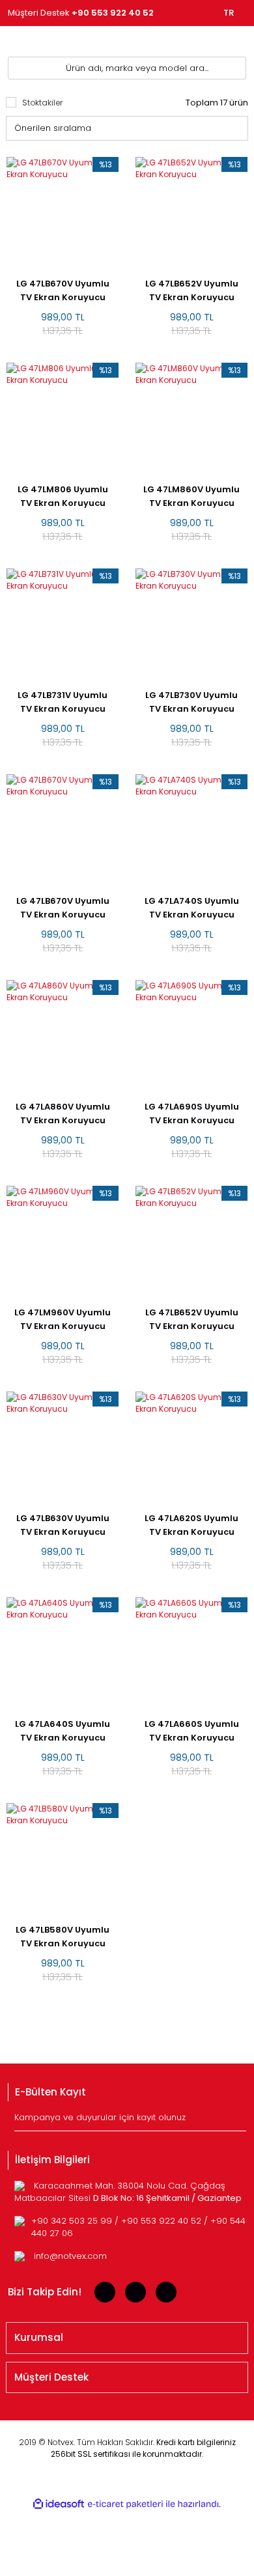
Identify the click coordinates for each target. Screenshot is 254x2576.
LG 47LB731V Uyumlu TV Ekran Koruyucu (63, 702)
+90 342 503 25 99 (73, 2221)
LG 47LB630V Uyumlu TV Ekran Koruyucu (63, 1525)
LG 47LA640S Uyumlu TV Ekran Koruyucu (63, 1731)
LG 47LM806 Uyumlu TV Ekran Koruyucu (63, 496)
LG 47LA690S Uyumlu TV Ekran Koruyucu (192, 1113)
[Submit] (238, 2121)
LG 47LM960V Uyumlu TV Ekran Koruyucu (63, 1319)
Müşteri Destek (81, 13)
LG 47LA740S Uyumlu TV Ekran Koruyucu (192, 908)
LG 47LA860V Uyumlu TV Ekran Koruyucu (63, 1113)
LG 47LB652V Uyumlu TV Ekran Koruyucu (192, 290)
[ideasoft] (59, 2504)
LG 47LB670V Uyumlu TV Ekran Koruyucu (63, 290)
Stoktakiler (42, 103)
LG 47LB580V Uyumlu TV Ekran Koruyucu (63, 1937)
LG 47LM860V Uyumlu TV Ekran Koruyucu (191, 496)
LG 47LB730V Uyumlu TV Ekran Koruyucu (191, 702)
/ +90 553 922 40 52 (159, 2221)
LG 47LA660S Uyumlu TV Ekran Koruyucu (192, 1731)
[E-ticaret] (125, 2504)
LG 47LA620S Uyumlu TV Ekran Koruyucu (191, 1525)
